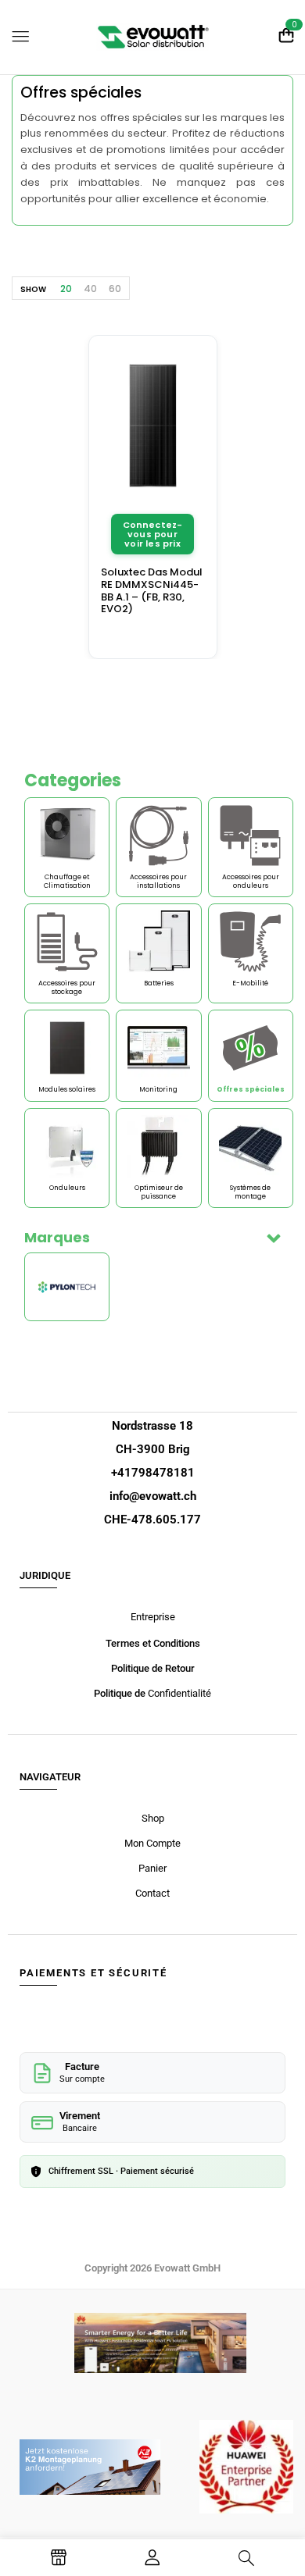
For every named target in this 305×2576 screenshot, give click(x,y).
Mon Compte (152, 1843)
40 (90, 289)
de (139, 1693)
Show (33, 289)
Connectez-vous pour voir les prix (153, 534)
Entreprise (153, 1617)
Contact (152, 1893)
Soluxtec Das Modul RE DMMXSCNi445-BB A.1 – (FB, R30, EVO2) (152, 590)
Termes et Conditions (153, 1643)
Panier (152, 1868)
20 (66, 289)
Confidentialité (178, 1693)
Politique (113, 1693)
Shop (153, 1818)
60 (115, 289)
